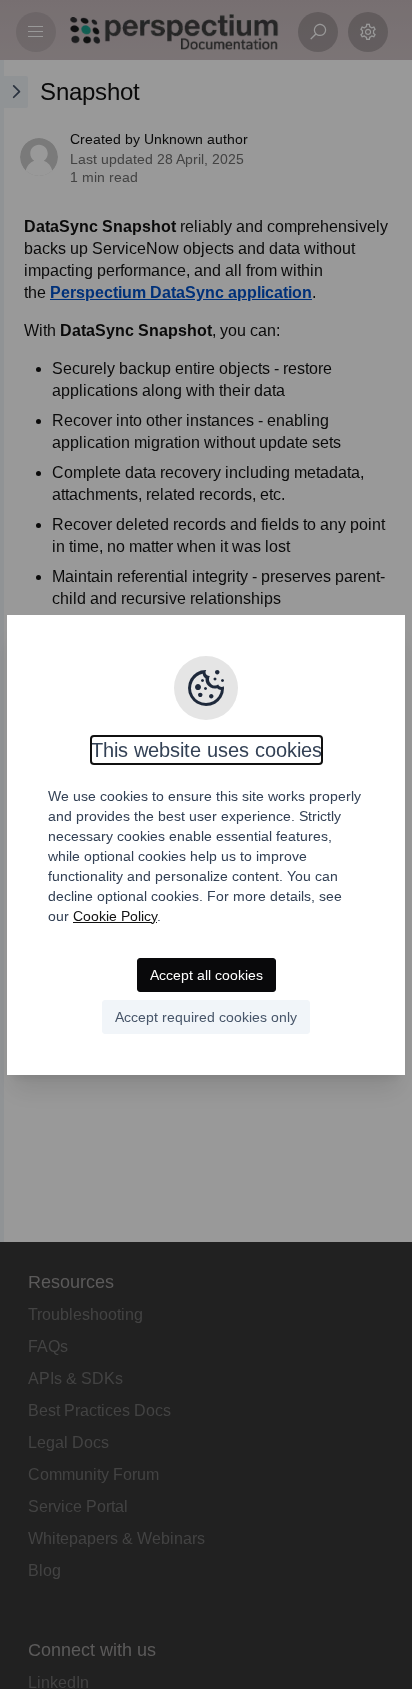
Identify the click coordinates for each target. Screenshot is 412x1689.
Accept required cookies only (206, 1017)
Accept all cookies (206, 975)
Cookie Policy (115, 916)
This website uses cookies (206, 750)
